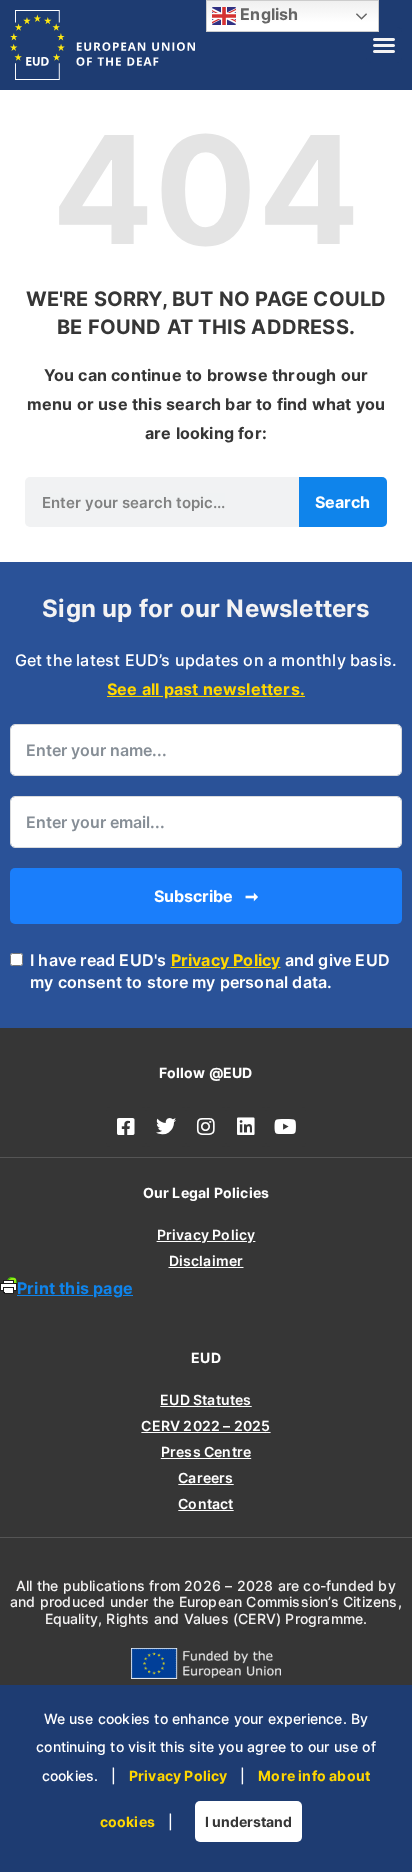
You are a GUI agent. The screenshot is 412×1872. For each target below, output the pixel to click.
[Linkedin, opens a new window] (246, 1127)
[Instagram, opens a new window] (206, 1127)
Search (342, 502)
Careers (205, 1477)
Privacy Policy (226, 960)
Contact (205, 1503)
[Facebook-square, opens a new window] (126, 1127)
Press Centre (206, 1451)
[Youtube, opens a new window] (286, 1127)
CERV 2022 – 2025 (205, 1425)
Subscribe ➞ (206, 896)
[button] (384, 45)
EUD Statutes (205, 1399)
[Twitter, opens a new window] (166, 1127)
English (267, 14)
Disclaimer (206, 1260)
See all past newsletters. (206, 689)
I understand (248, 1821)
